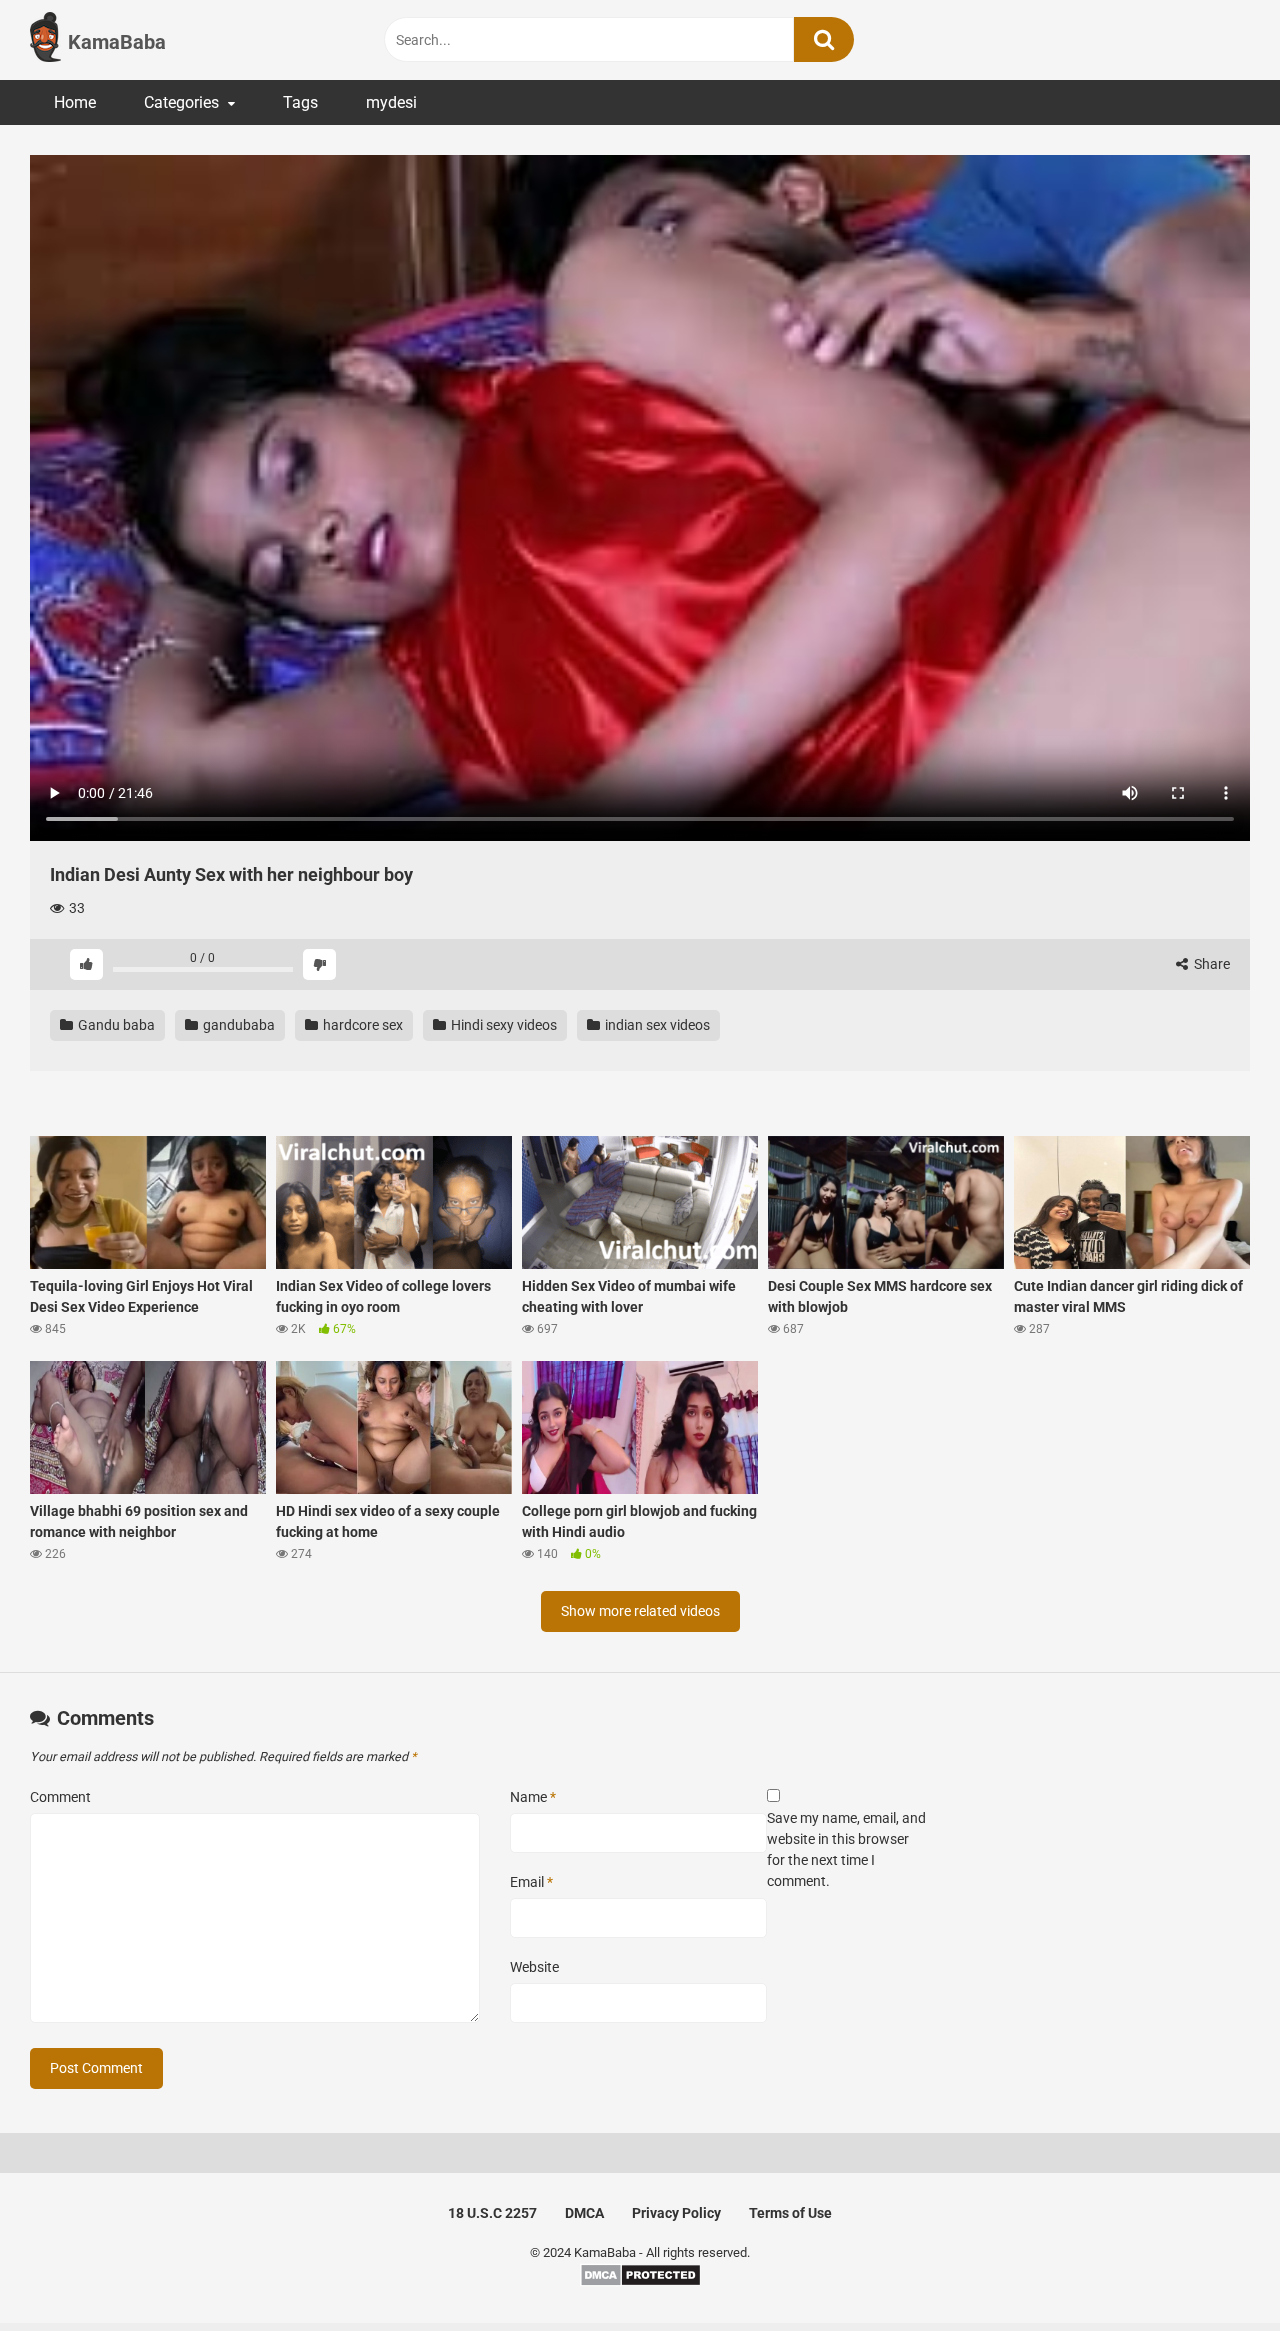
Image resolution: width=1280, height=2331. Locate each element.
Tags (300, 102)
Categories (181, 102)
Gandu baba (115, 1025)
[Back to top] (1213, 2270)
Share (1210, 964)
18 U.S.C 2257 (492, 2213)
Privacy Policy (676, 2213)
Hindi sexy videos (502, 1025)
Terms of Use (790, 2213)
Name (533, 1797)
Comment (60, 1797)
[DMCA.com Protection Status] (640, 2282)
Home (75, 102)
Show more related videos (640, 1611)
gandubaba (237, 1025)
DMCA (584, 2213)
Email (531, 1882)
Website (534, 1967)
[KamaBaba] (45, 40)
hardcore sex (361, 1025)
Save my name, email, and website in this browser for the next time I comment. (846, 1849)
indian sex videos (656, 1025)
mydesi (391, 102)
